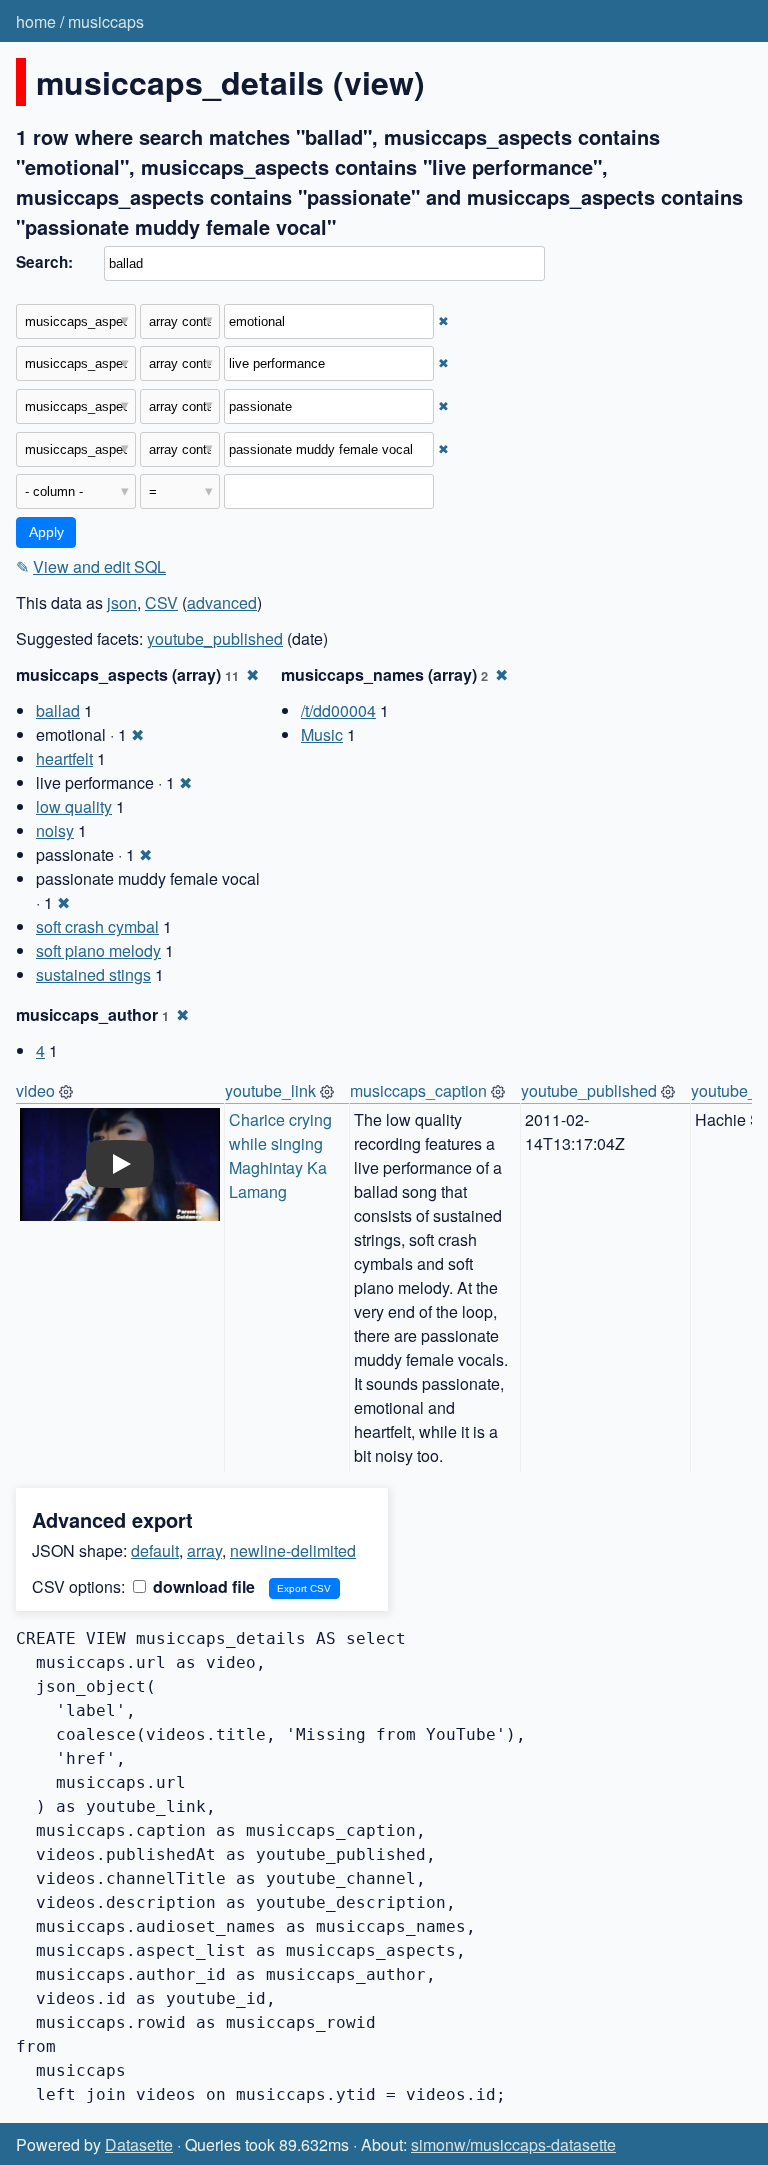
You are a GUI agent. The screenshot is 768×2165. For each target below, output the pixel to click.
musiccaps (106, 21)
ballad (58, 710)
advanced (222, 602)
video (35, 1090)
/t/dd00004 (338, 710)
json (122, 602)
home (36, 21)
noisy (55, 830)
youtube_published (215, 638)
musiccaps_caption (418, 1090)
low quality (74, 806)
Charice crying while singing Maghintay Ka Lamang (282, 1155)
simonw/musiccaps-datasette (513, 2144)
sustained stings (93, 974)
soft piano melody (98, 950)
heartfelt (64, 758)
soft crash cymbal (97, 926)
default (155, 1550)
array (204, 1550)
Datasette (139, 2144)
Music (322, 734)
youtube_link (270, 1090)
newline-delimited (293, 1550)
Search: (44, 262)
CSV (161, 602)
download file (202, 1586)
